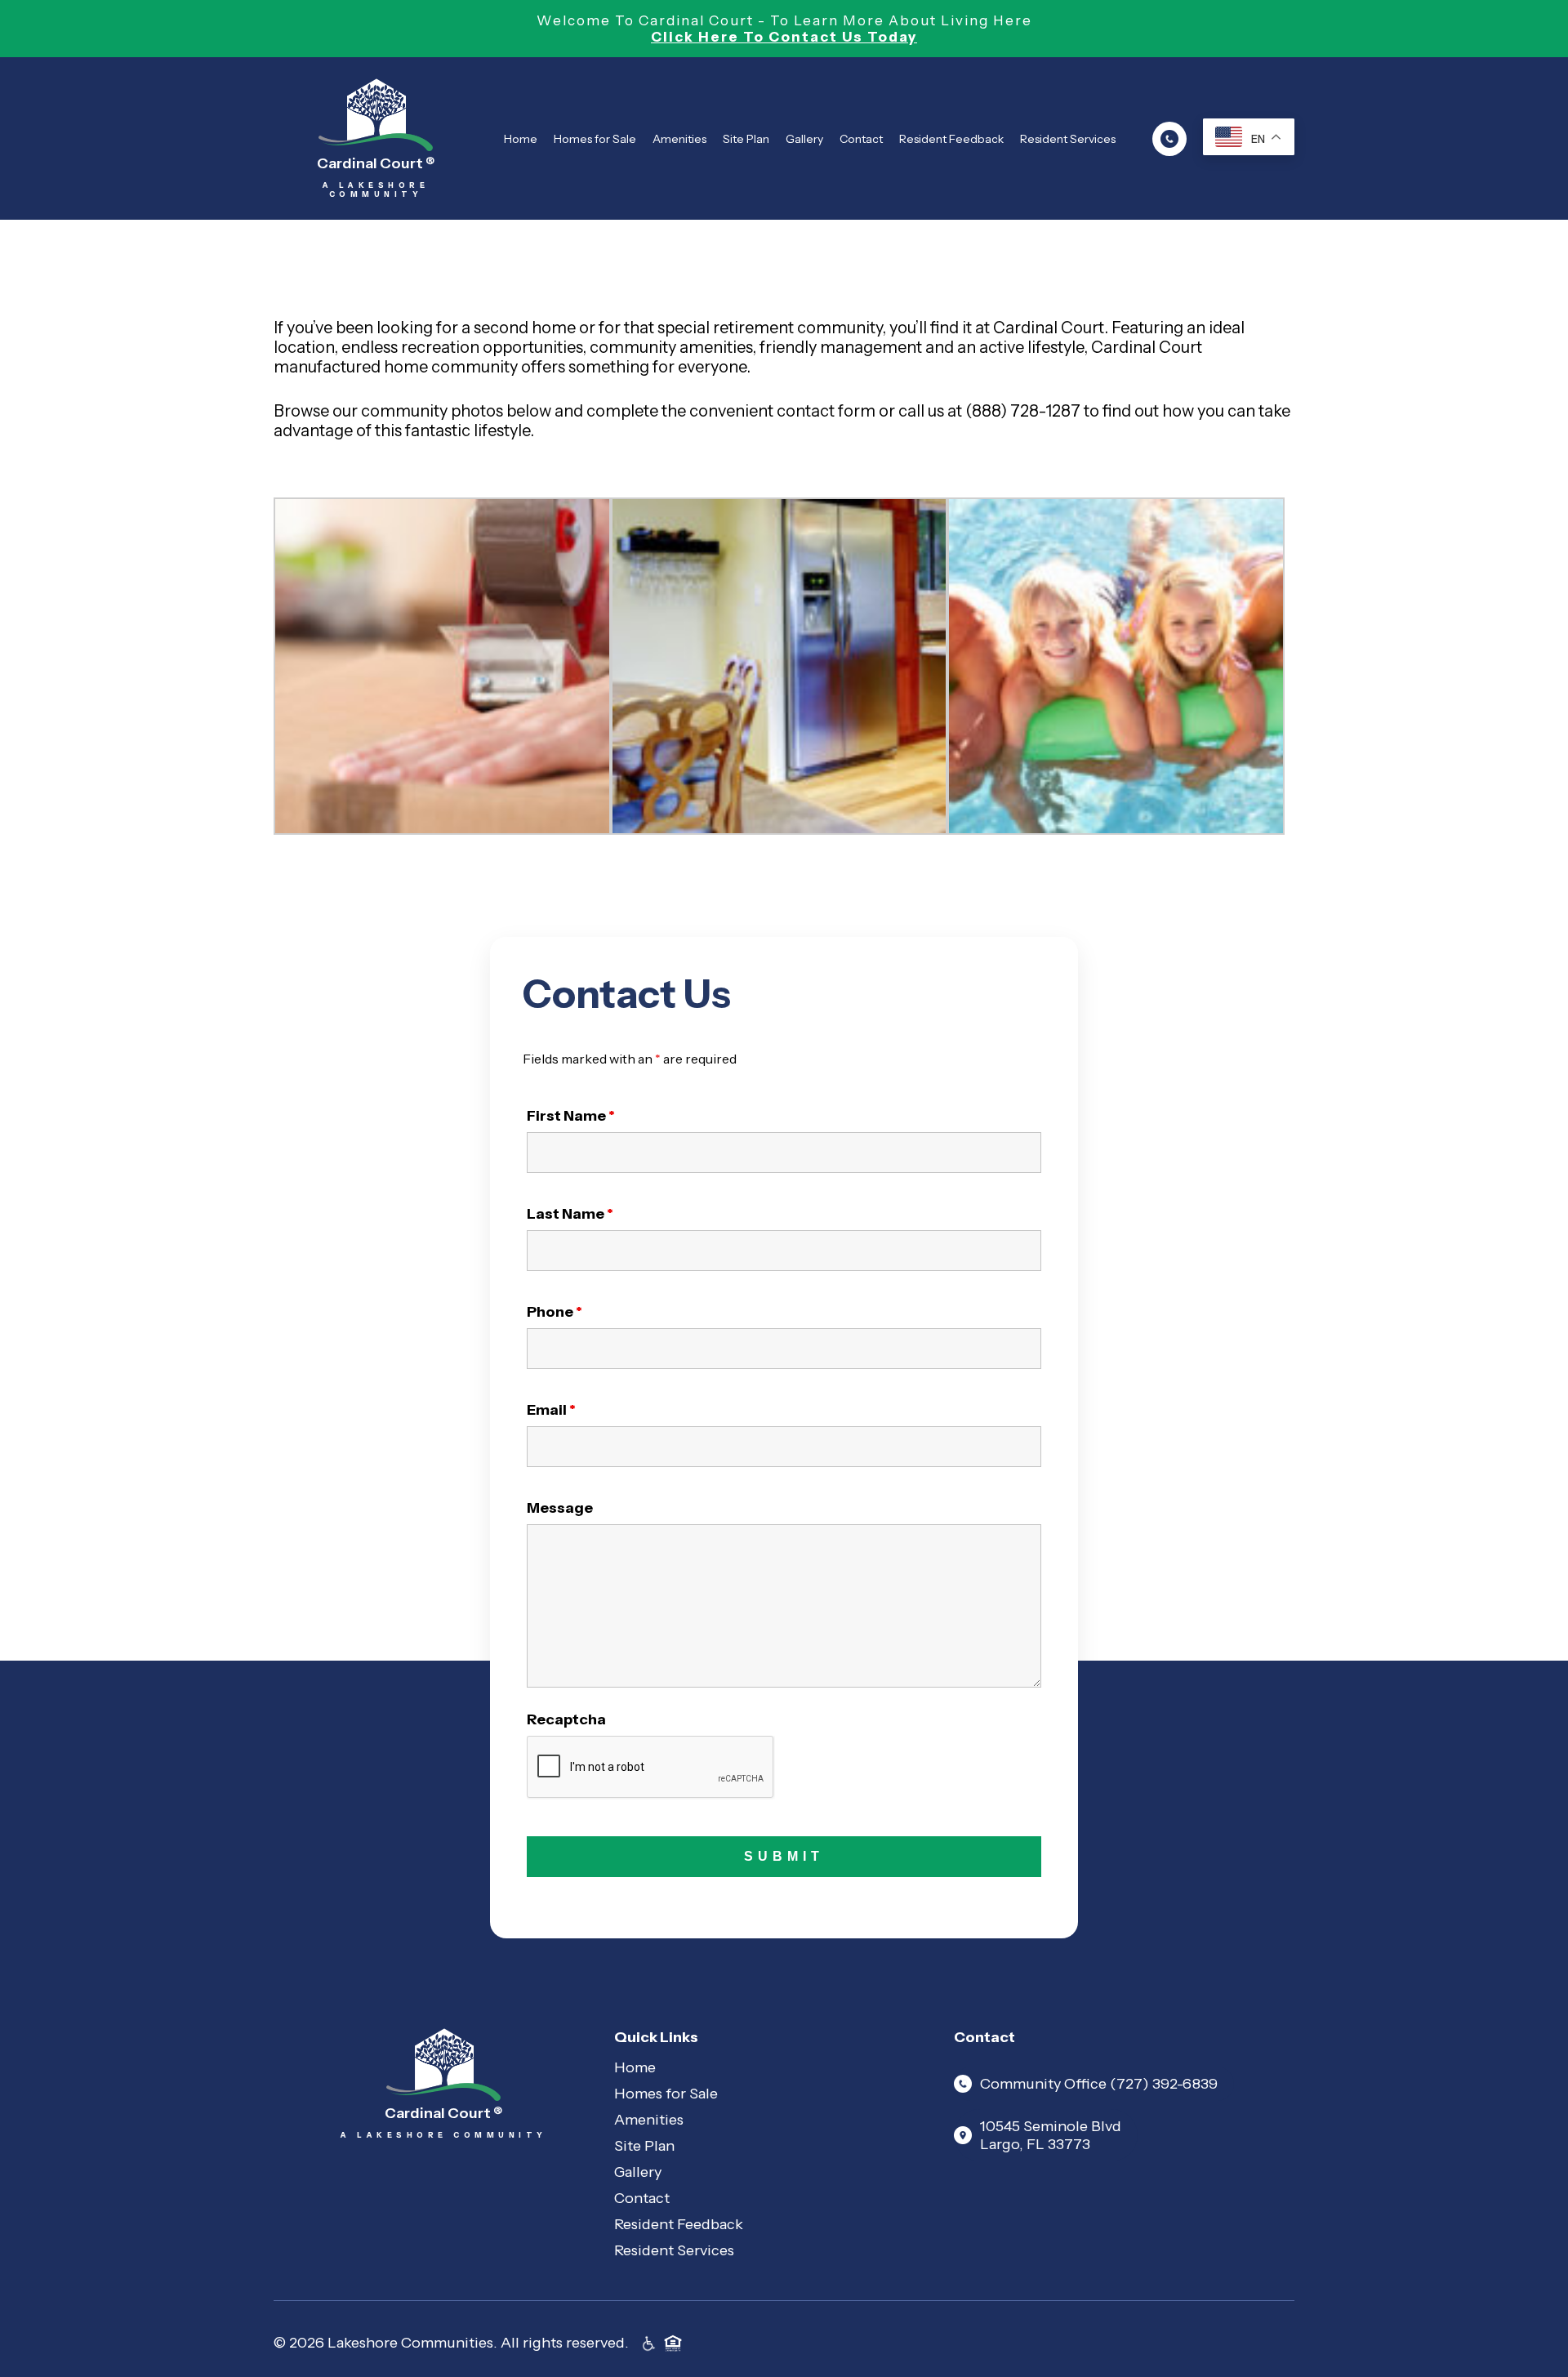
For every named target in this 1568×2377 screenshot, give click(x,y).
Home (521, 139)
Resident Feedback (951, 139)
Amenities (679, 139)
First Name (571, 1116)
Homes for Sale (595, 139)
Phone (555, 1312)
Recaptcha (566, 1719)
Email (551, 1410)
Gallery (804, 139)
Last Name (570, 1214)
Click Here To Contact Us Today (784, 37)
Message (560, 1508)
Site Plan (746, 139)
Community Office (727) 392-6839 (1099, 2084)
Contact (861, 139)
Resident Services (1068, 139)
